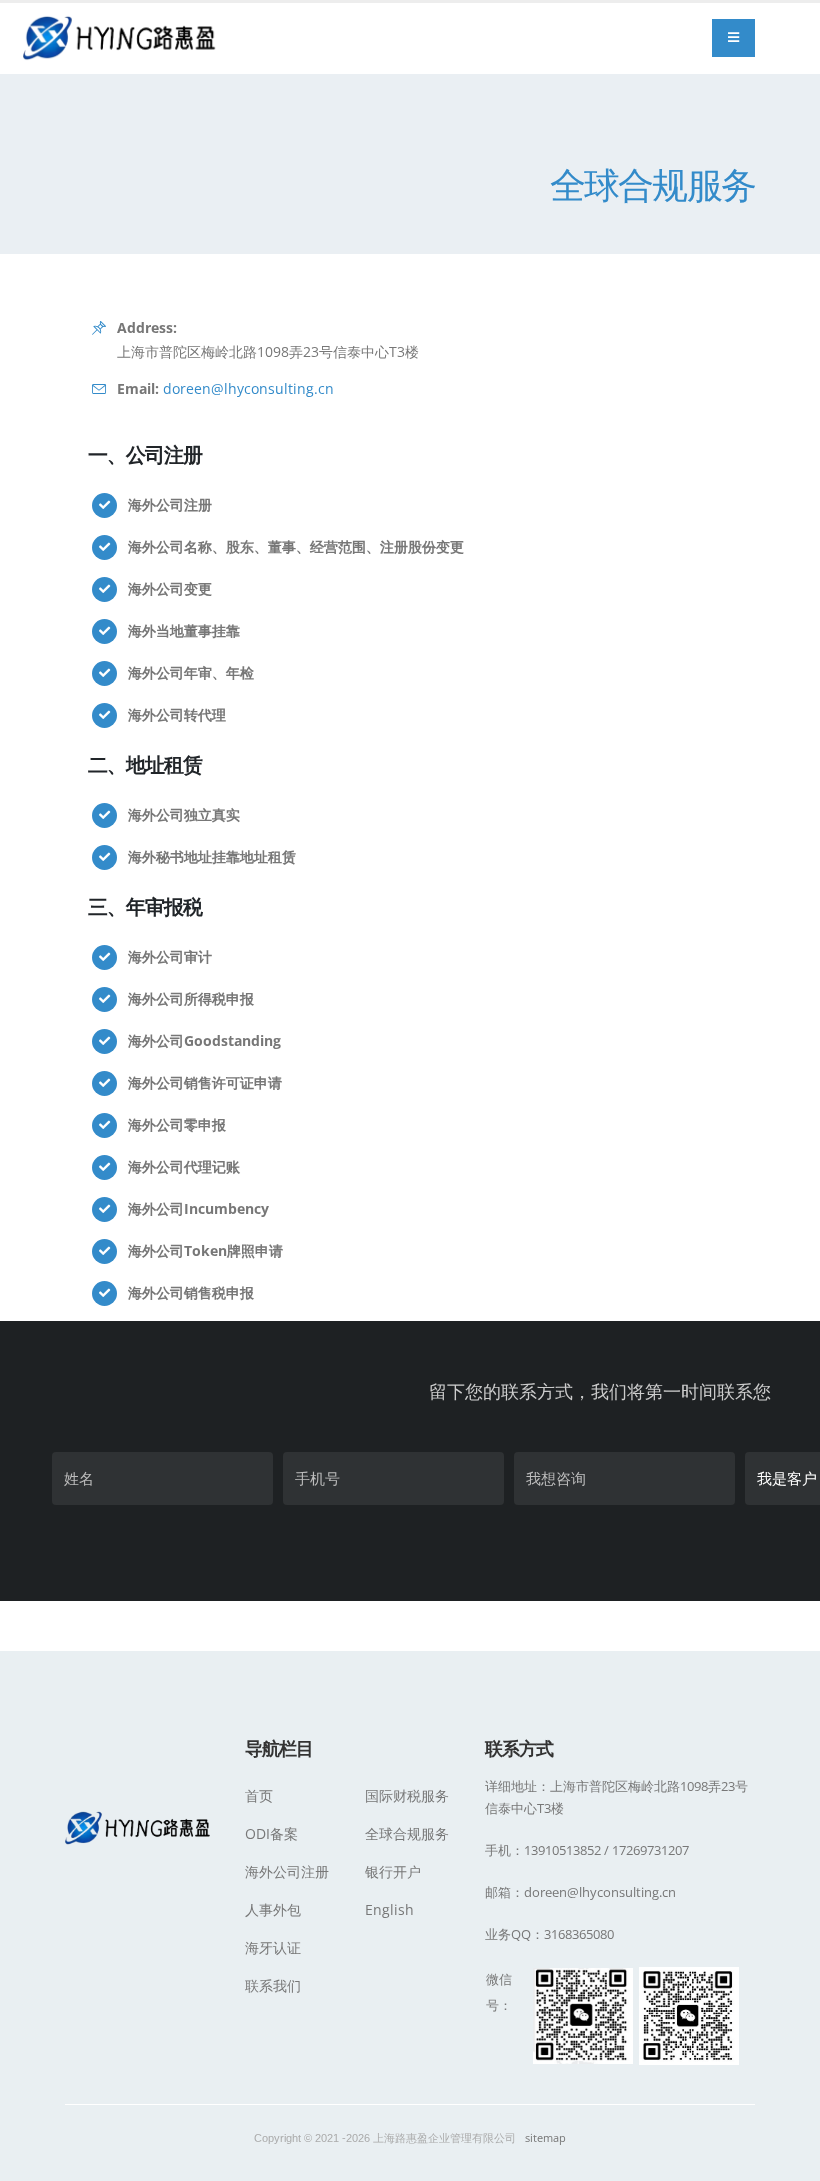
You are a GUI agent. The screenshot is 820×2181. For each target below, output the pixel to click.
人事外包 (273, 1909)
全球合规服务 (407, 1833)
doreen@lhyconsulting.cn (248, 388)
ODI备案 (271, 1833)
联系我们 (273, 1985)
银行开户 (393, 1871)
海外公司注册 (287, 1871)
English (389, 1909)
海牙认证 (273, 1947)
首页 (259, 1795)
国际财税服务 (407, 1795)
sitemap (545, 2137)
